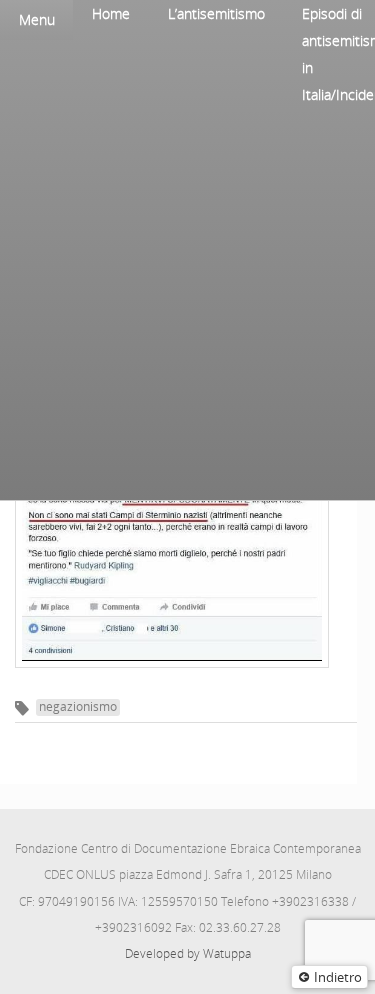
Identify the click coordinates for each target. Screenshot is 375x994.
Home (111, 13)
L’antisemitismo (216, 13)
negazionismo (78, 706)
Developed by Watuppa (188, 953)
